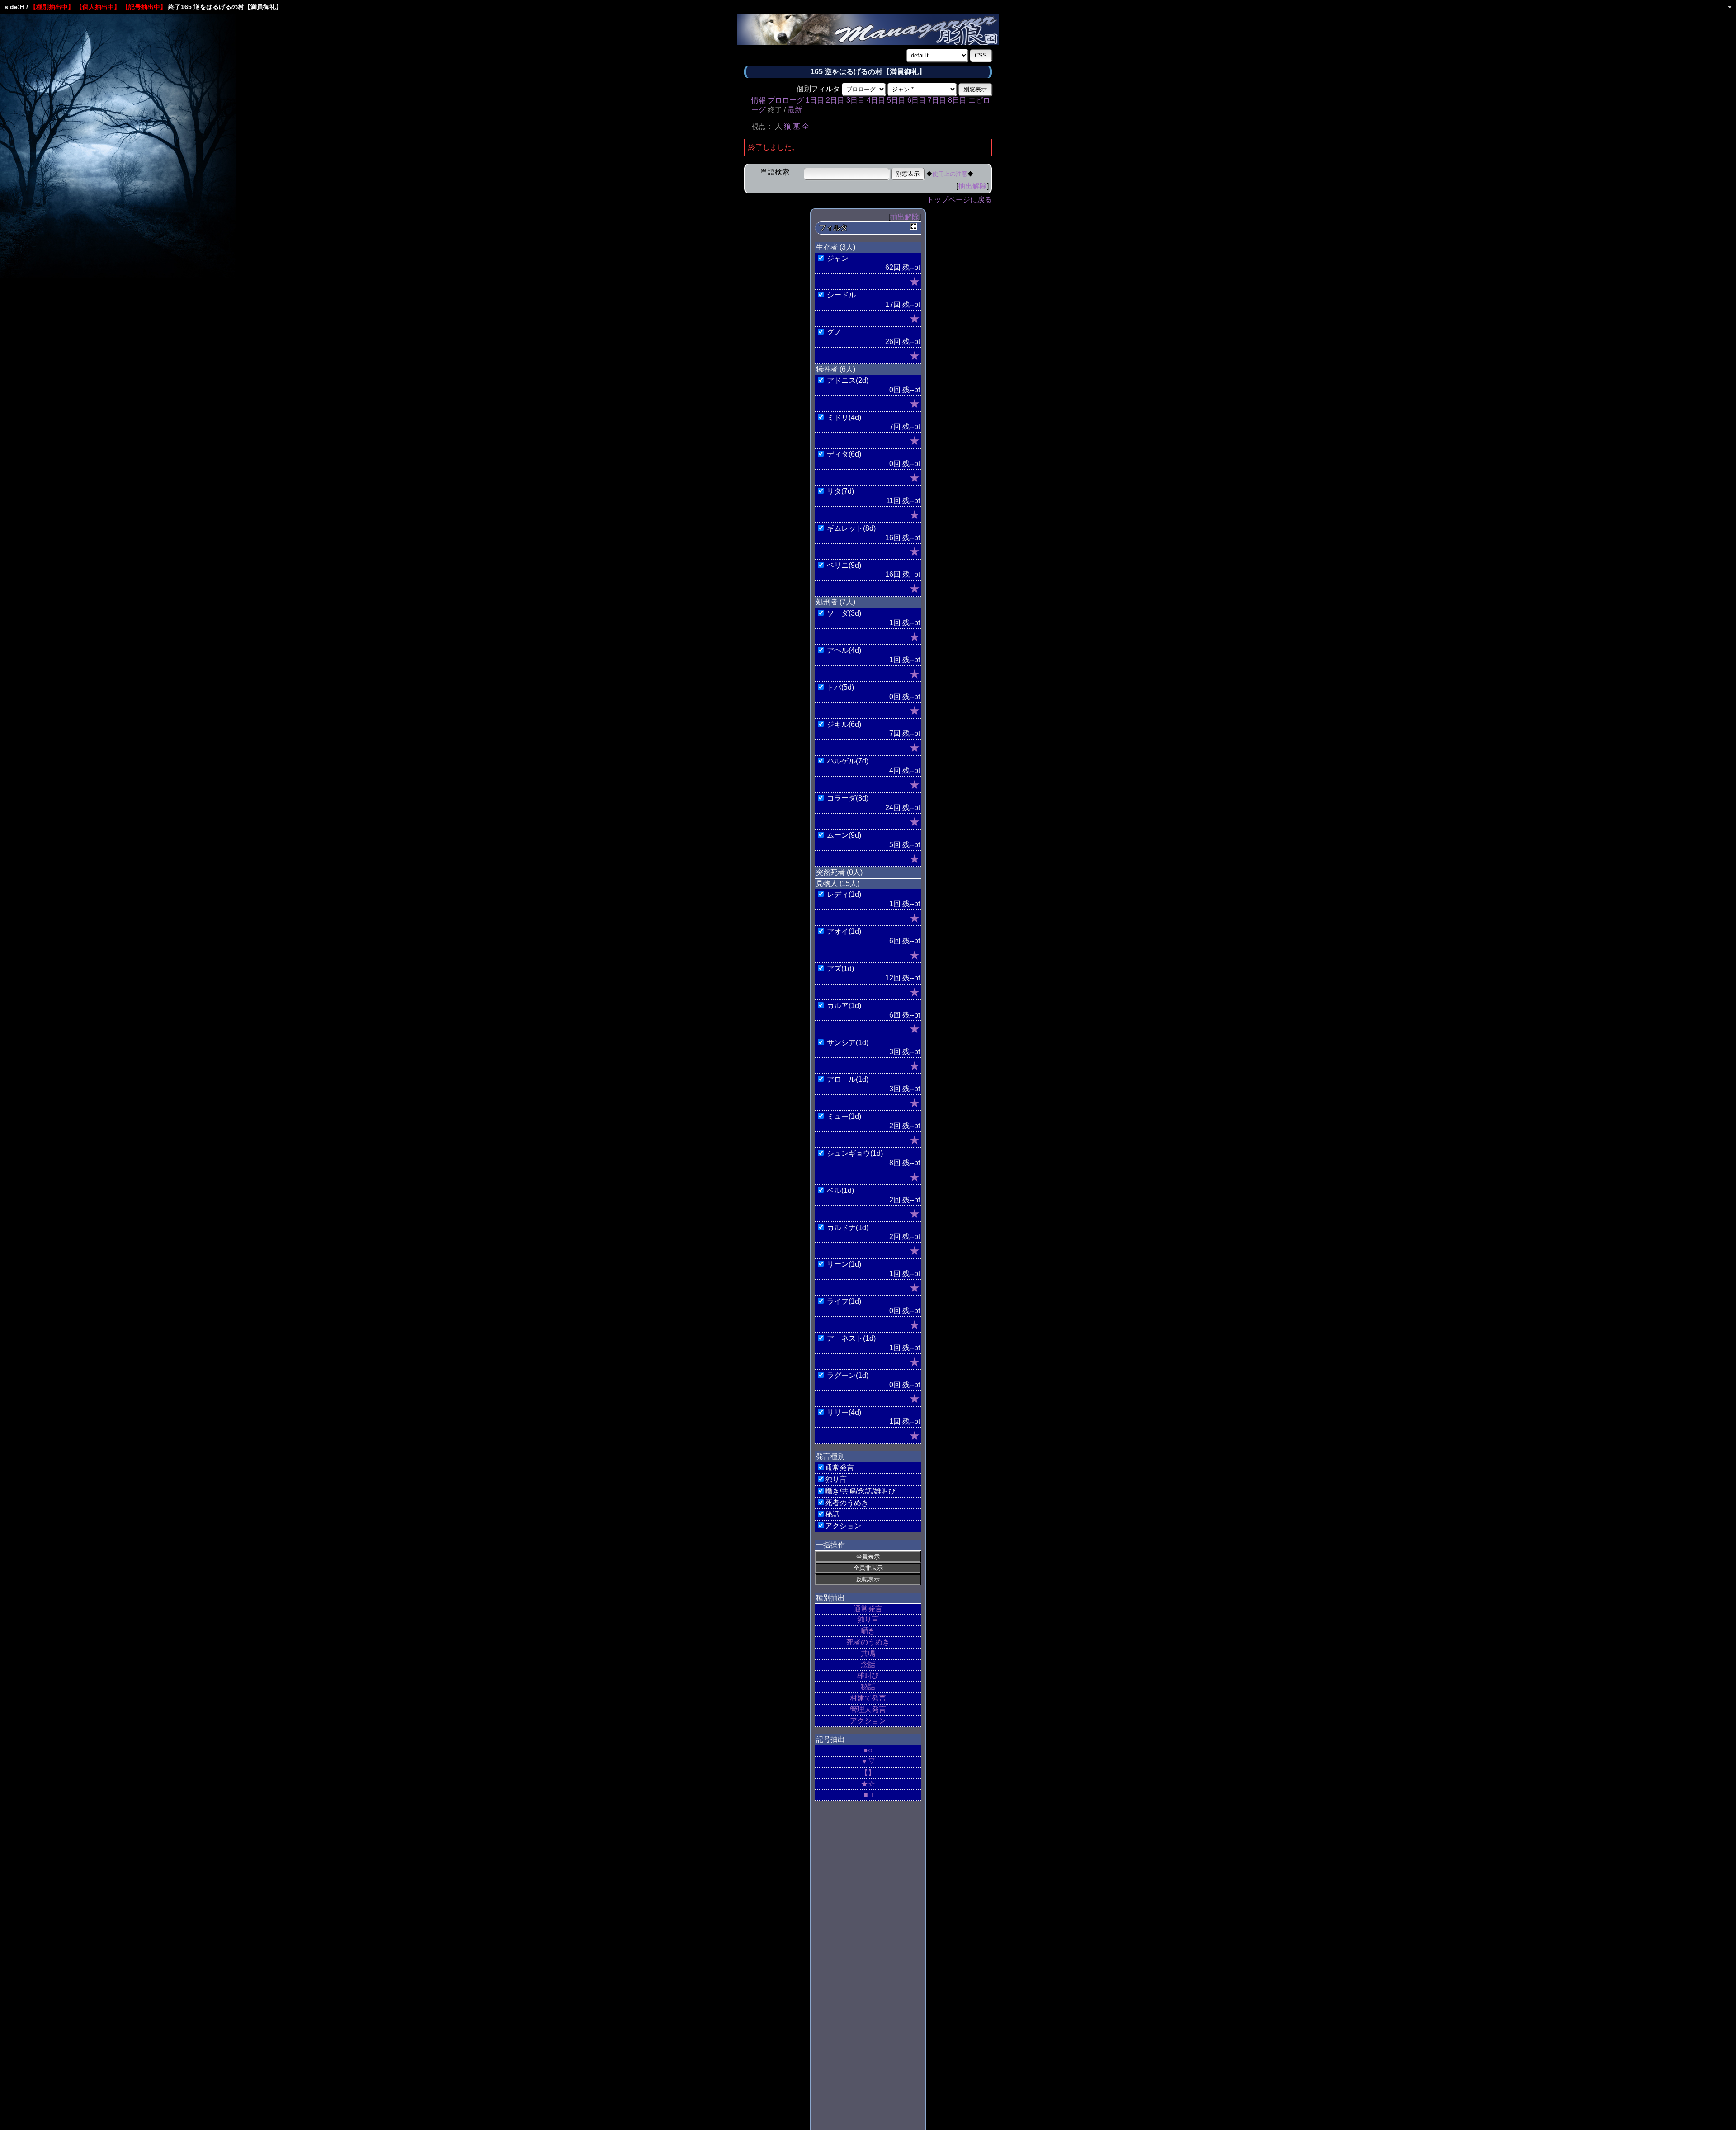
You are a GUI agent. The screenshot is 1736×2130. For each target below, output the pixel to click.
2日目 (835, 100)
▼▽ (868, 1761)
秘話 (868, 1687)
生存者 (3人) (836, 247)
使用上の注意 (950, 174)
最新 (795, 110)
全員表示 (868, 1557)
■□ (868, 1795)
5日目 (896, 100)
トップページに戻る (959, 200)
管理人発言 (868, 1709)
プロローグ (786, 100)
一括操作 (830, 1545)
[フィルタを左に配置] (914, 226)
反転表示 (868, 1579)
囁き (868, 1631)
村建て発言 (868, 1698)
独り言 (868, 1619)
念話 (868, 1665)
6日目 (917, 100)
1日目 (815, 100)
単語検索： (778, 172)
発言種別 (830, 1456)
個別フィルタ (818, 89)
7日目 (937, 100)
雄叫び (868, 1675)
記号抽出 (830, 1739)
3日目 (856, 100)
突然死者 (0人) (839, 872)
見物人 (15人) (838, 884)
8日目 (957, 100)
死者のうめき (868, 1642)
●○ (868, 1750)
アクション (868, 1721)
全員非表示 (868, 1568)
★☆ (868, 1784)
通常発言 (868, 1609)
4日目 (876, 100)
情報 (759, 100)
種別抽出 (830, 1598)
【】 (868, 1773)
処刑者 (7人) (836, 602)
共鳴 (868, 1653)
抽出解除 (972, 186)
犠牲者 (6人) (836, 369)
